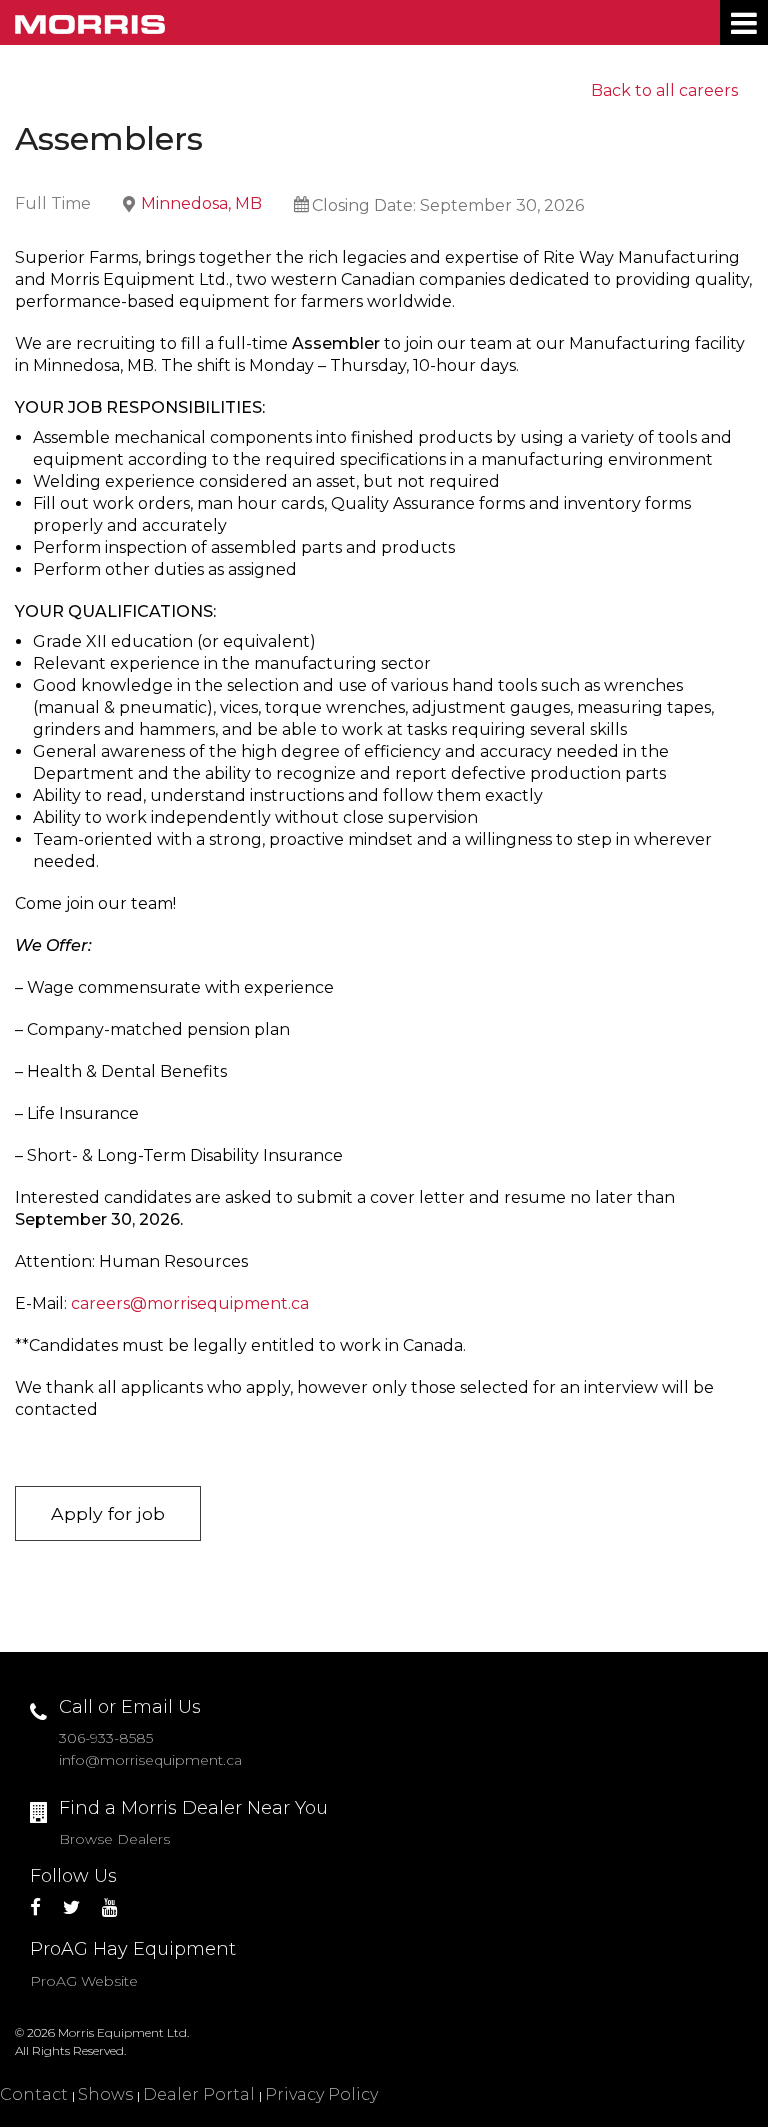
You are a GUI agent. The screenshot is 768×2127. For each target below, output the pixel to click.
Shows (105, 2094)
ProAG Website (84, 1981)
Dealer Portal (199, 2094)
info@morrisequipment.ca (150, 1760)
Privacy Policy (321, 2094)
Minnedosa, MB (201, 203)
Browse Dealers (114, 1839)
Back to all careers (664, 90)
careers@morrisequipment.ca (190, 1303)
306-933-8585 (106, 1738)
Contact (34, 2094)
